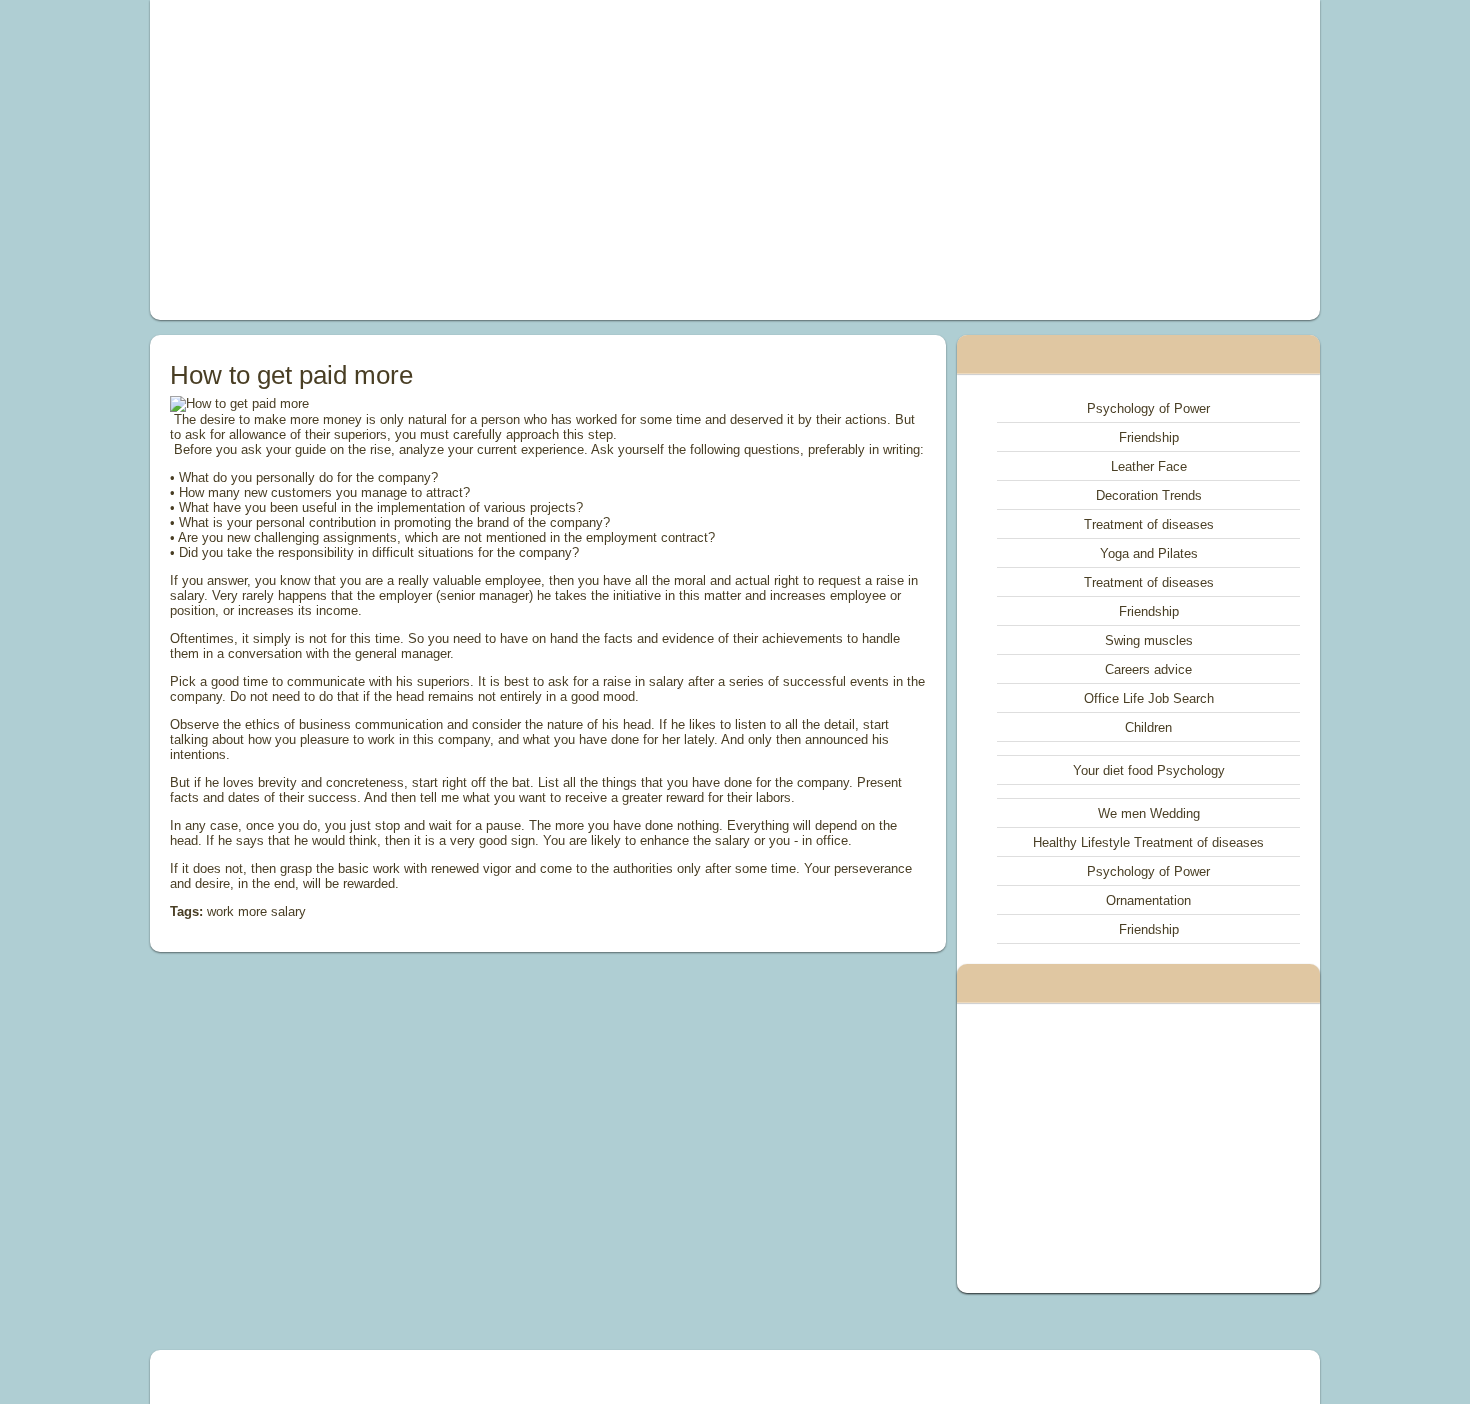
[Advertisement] (509, 160)
